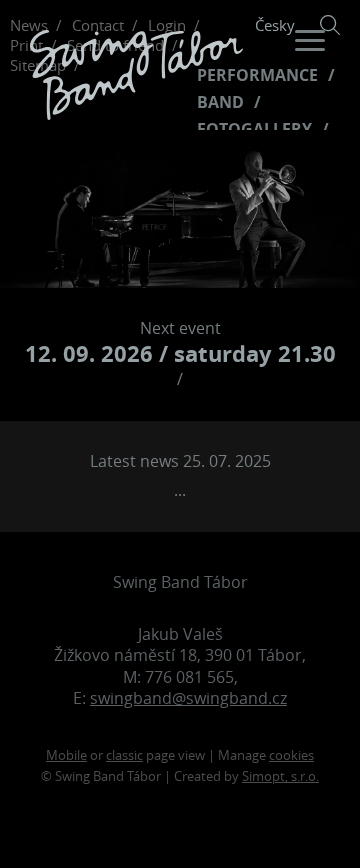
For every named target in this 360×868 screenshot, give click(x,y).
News (29, 25)
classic (124, 755)
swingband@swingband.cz (188, 698)
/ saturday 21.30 (180, 353)
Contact (98, 25)
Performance (257, 75)
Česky (275, 25)
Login (167, 25)
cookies (291, 755)
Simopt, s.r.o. (280, 776)
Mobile (66, 755)
